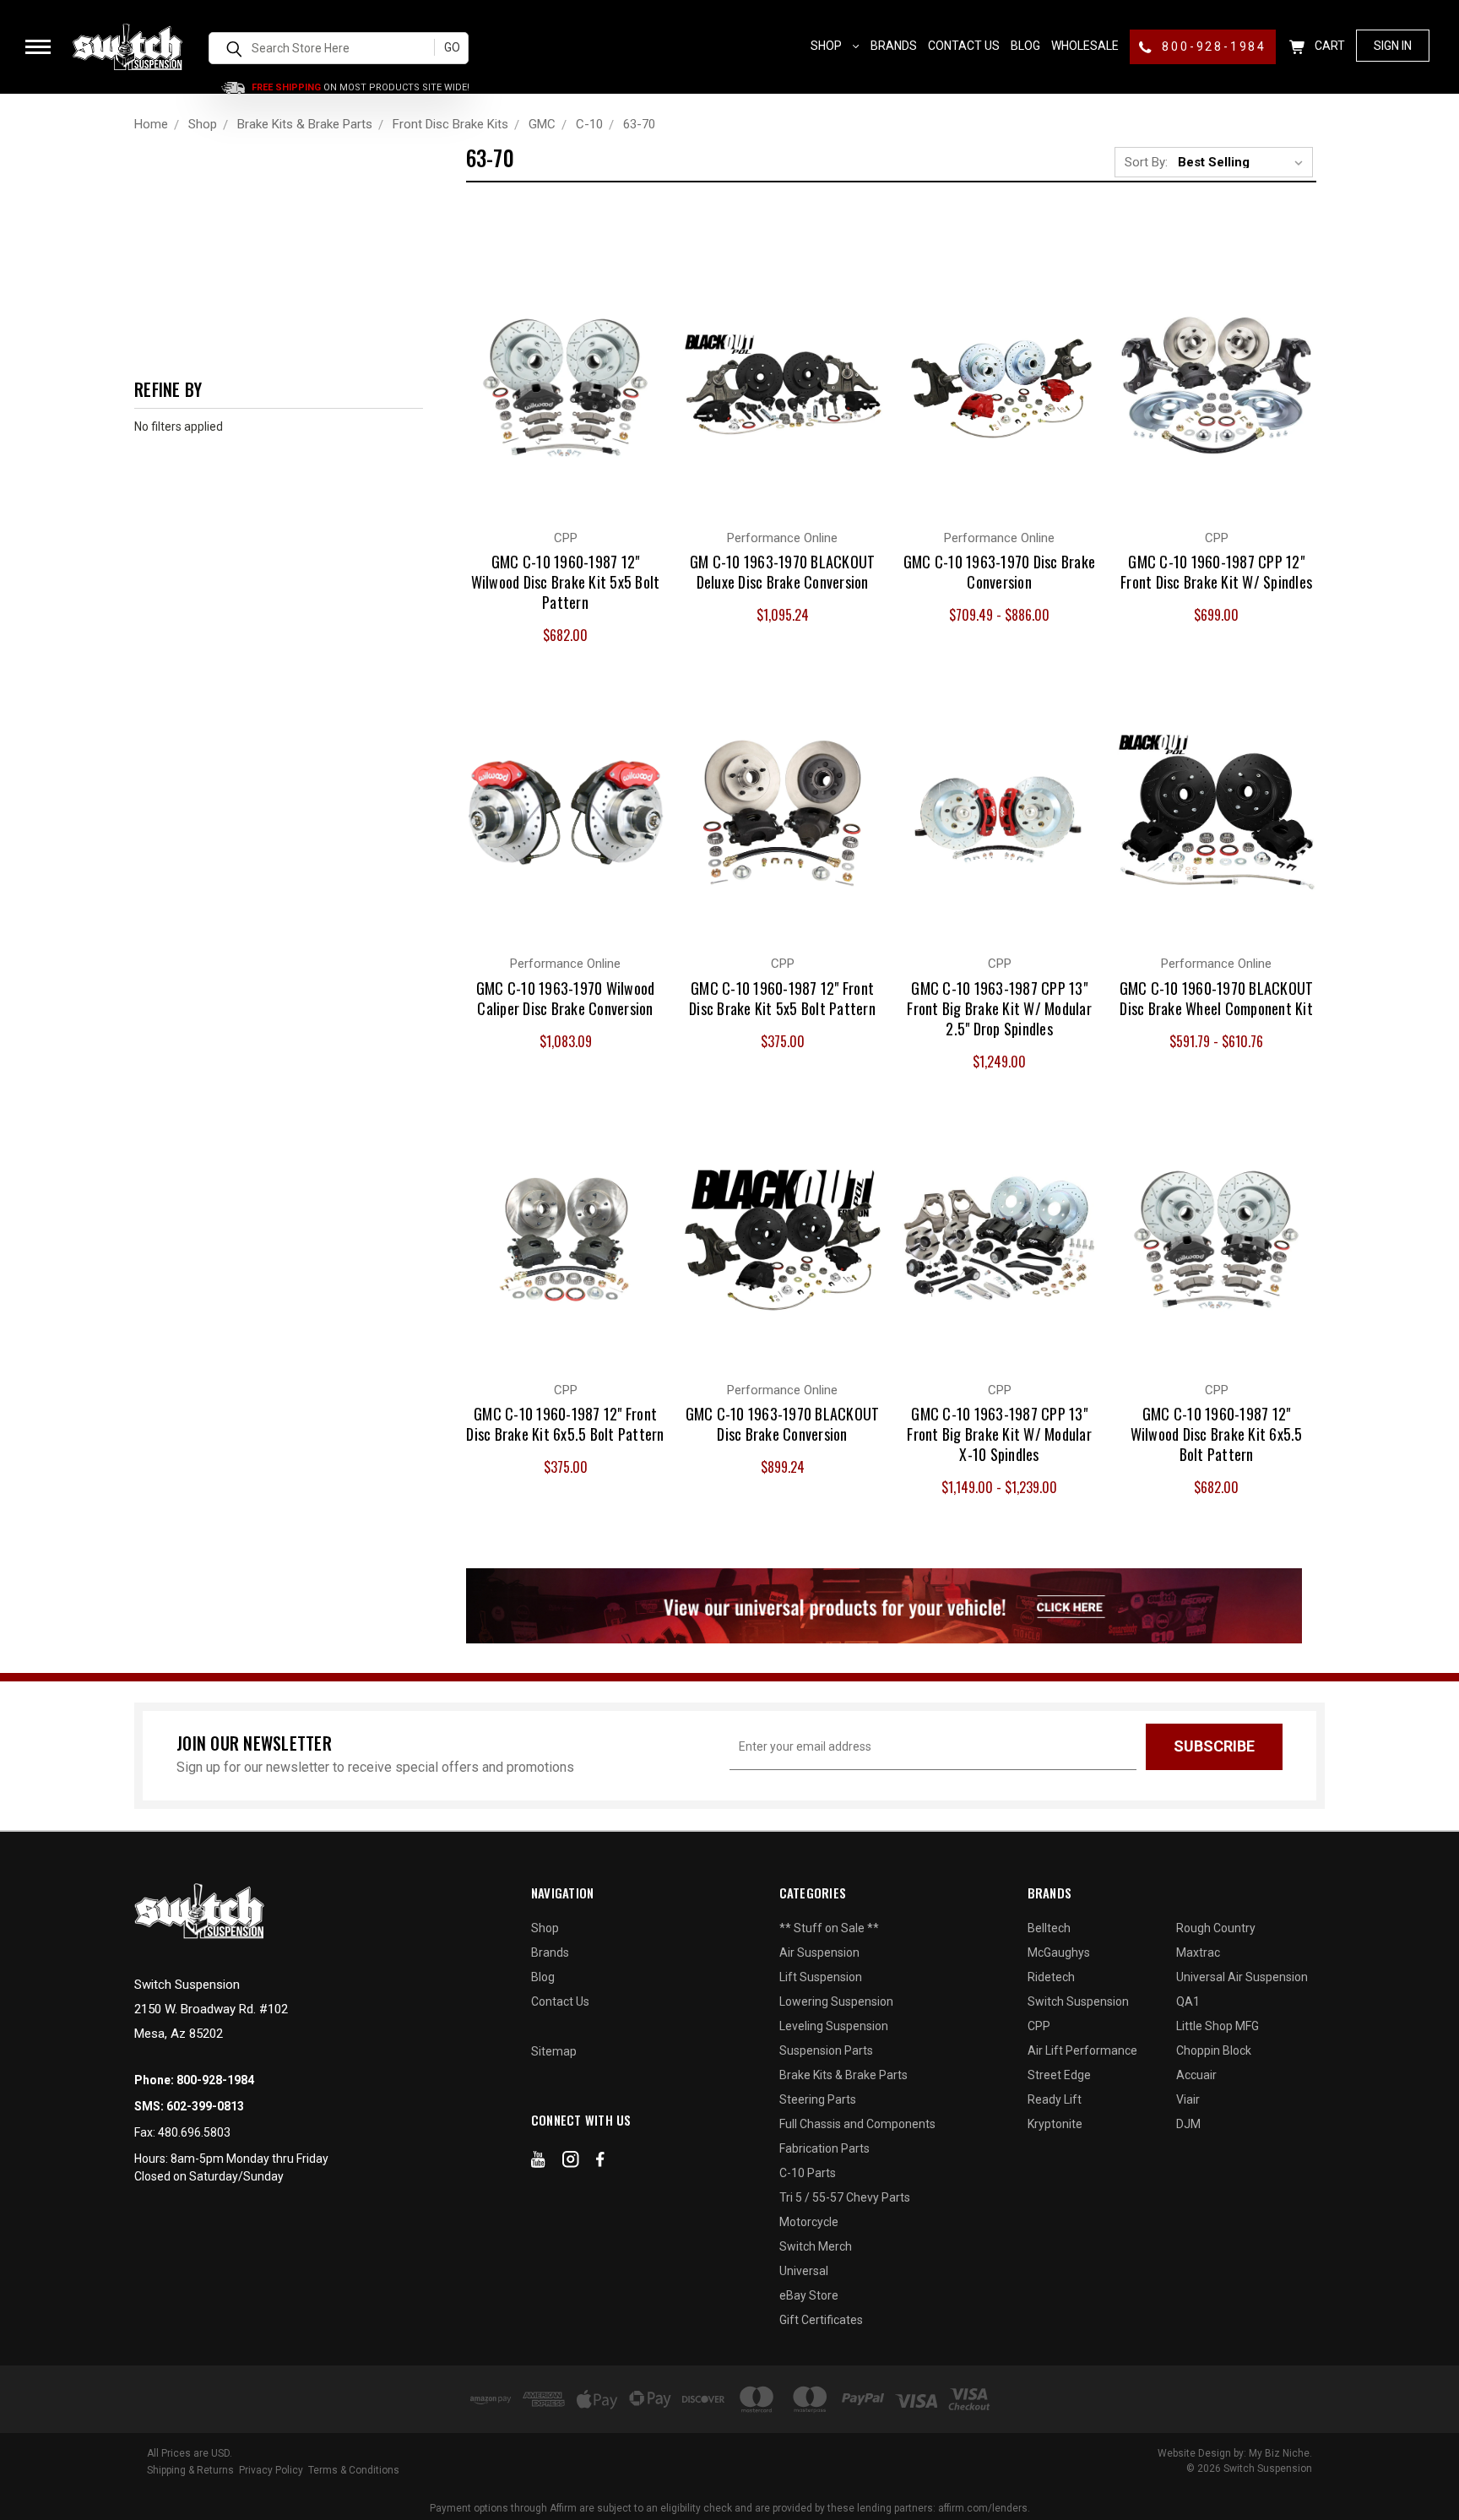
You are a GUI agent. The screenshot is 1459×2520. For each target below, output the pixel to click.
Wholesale (1085, 46)
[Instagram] (571, 2163)
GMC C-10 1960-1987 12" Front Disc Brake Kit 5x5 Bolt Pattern (782, 998)
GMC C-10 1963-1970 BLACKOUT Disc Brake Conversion (783, 1424)
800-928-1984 (1212, 46)
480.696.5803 (194, 2132)
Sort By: (1146, 162)
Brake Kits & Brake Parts (843, 2075)
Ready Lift (1055, 2099)
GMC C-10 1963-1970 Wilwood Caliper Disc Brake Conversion (566, 998)
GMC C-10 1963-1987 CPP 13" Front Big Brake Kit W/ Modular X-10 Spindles (999, 1434)
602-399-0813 (205, 2106)
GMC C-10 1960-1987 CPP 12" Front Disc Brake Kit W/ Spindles (1216, 572)
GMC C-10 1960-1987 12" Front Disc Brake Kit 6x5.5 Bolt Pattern (565, 1424)
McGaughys (1059, 1952)
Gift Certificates (821, 2320)
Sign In (1393, 46)
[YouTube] (538, 2163)
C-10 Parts (808, 2173)
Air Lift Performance (1082, 2050)
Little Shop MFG (1218, 2026)
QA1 (1188, 2001)
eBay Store (809, 2295)
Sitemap (554, 2051)
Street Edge (1059, 2075)
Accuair (1196, 2075)
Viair (1188, 2099)
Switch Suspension (1078, 2001)
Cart (1329, 46)
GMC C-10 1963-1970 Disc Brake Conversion (999, 572)
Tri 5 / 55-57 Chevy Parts (845, 2197)
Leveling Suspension (834, 2026)
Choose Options (566, 402)
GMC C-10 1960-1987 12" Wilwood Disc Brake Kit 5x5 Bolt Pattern (566, 582)
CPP (1039, 2026)
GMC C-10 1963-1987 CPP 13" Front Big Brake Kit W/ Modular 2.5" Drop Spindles (999, 1008)
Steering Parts (818, 2099)
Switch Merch (816, 2246)
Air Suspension (819, 1952)
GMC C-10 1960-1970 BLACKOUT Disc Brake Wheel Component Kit (1217, 998)
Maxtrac (1198, 1952)
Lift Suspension (821, 1977)
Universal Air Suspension (1242, 1977)
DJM (1188, 2124)
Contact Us (964, 46)
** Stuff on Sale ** (829, 1928)
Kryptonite (1055, 2124)
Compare (556, 368)
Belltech (1049, 1928)
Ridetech (1051, 1977)
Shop (827, 46)
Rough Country (1216, 1928)
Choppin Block (1214, 2050)
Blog (1025, 46)
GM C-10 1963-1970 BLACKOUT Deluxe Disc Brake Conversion (783, 572)
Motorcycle (809, 2222)
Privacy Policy (271, 2470)
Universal (804, 2271)
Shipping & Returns (190, 2470)
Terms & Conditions (354, 2470)
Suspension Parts (826, 2050)
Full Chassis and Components (857, 2124)
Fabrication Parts (824, 2148)
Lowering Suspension (836, 2001)
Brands (894, 46)
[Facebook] (600, 2163)
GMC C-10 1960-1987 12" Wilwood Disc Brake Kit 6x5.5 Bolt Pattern (1217, 1434)
